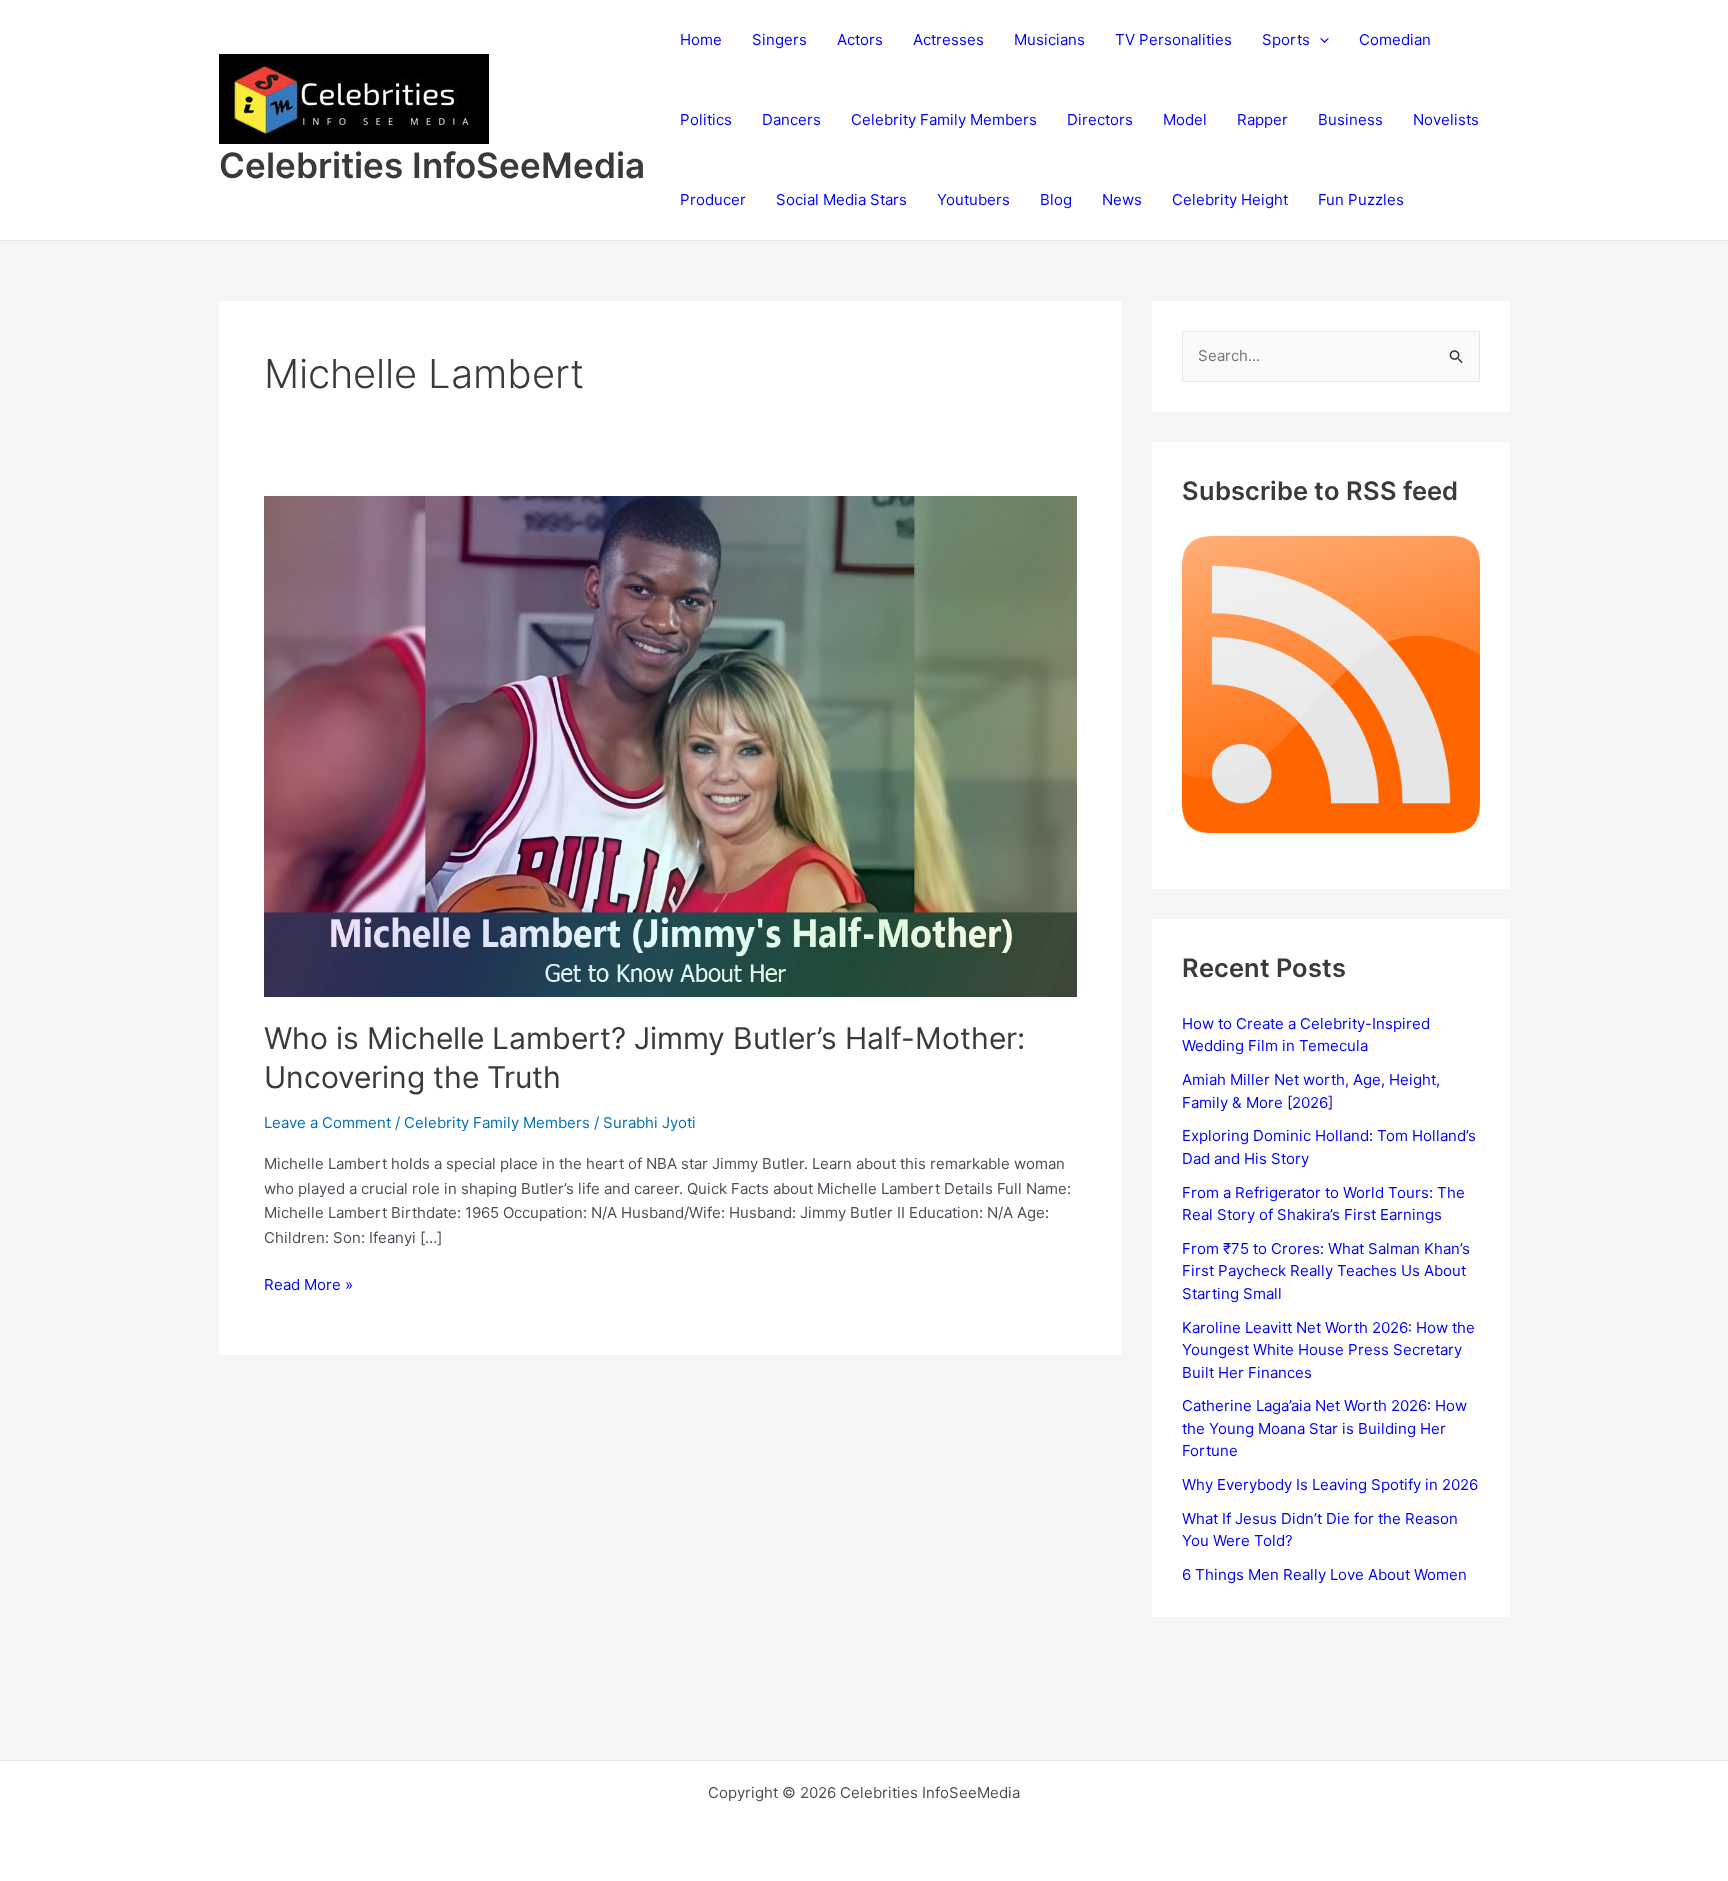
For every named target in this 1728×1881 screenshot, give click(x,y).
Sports (1286, 39)
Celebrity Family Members (944, 119)
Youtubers (973, 199)
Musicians (1049, 39)
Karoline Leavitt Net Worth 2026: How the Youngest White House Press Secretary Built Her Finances (1328, 1350)
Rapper (1262, 119)
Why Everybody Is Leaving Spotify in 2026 (1330, 1484)
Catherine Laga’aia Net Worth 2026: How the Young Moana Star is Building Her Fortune (1324, 1428)
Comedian (1395, 39)
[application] (1319, 40)
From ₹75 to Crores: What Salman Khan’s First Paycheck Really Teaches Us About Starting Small (1326, 1271)
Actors (860, 39)
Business (1350, 119)
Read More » (308, 1286)
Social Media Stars (841, 199)
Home (701, 39)
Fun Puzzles (1361, 199)
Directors (1100, 119)
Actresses (948, 39)
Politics (706, 119)
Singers (779, 39)
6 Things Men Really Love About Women (1324, 1574)
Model (1185, 119)
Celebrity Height (1230, 199)
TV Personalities (1173, 39)
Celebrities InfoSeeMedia (432, 165)
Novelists (1446, 119)
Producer (713, 199)
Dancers (791, 119)
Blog (1056, 199)
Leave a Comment (327, 1122)
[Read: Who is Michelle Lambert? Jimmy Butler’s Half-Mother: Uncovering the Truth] (671, 744)
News (1122, 199)
